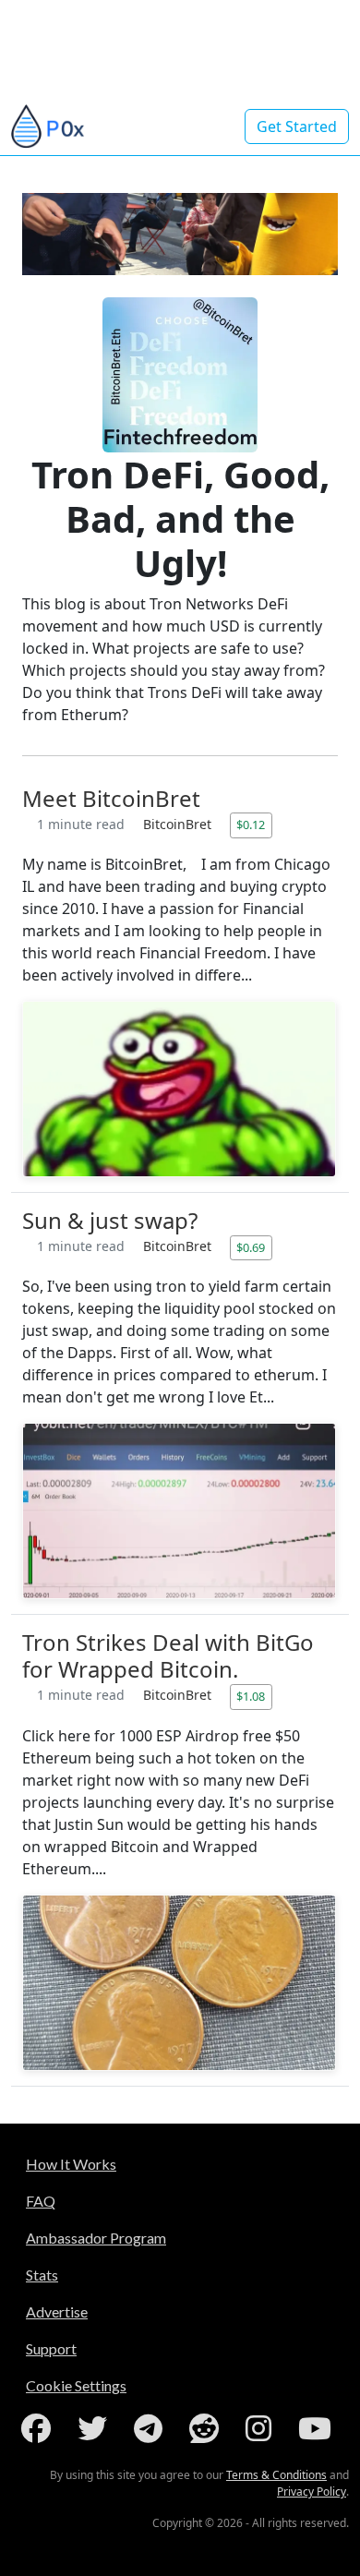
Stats (42, 2275)
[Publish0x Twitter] (96, 2428)
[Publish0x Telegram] (152, 2428)
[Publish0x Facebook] (40, 2428)
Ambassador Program (96, 2238)
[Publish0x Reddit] (208, 2428)
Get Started (297, 126)
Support (51, 2348)
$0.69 (251, 1247)
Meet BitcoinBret (111, 798)
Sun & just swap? (110, 1220)
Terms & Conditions (276, 2475)
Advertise (57, 2311)
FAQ (41, 2201)
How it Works (71, 2164)
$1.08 (251, 1696)
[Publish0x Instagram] (262, 2428)
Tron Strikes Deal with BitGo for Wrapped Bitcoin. (168, 1655)
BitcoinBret (179, 824)
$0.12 (251, 825)
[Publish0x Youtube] (318, 2428)
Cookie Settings (76, 2385)
